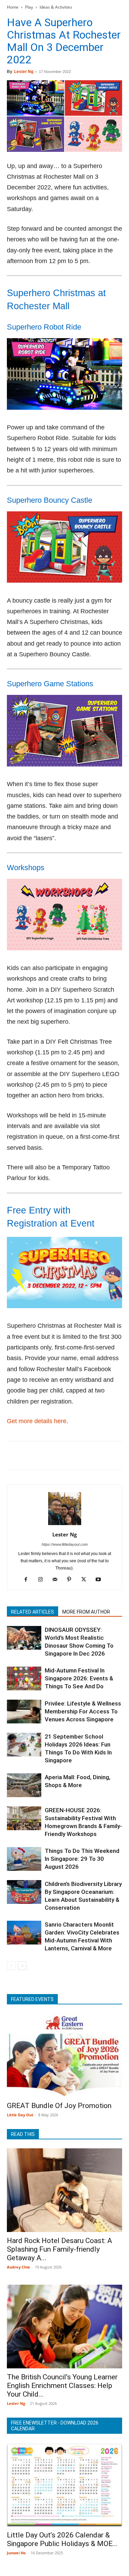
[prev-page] (11, 1966)
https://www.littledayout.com (65, 1544)
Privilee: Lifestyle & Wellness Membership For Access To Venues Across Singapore (83, 1711)
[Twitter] (30, 1456)
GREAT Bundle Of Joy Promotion (59, 2106)
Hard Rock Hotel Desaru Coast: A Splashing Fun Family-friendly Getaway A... (60, 2249)
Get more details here (37, 1421)
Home (13, 7)
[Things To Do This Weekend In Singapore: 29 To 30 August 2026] (24, 1859)
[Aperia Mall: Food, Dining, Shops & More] (24, 1785)
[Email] (77, 1456)
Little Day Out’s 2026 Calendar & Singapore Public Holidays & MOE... (62, 2539)
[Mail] (57, 1580)
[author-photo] (65, 1525)
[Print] (93, 1456)
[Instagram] (43, 1580)
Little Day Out (20, 2115)
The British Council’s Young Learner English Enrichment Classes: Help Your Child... (62, 2386)
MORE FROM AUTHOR (86, 1612)
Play (29, 7)
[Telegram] (109, 1456)
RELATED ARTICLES (33, 1612)
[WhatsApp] (61, 1456)
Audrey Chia (18, 2267)
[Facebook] (14, 1456)
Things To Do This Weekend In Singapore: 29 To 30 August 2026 (82, 1859)
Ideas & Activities (56, 7)
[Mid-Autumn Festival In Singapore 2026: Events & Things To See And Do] (24, 1678)
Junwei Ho (16, 2553)
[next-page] (22, 1966)
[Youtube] (101, 1580)
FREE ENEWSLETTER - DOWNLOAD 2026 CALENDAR (55, 2426)
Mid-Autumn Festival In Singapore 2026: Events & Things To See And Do (79, 1678)
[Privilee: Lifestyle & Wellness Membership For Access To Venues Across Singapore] (24, 1712)
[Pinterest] (45, 1456)
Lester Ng (24, 72)
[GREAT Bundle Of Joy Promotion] (64, 2055)
